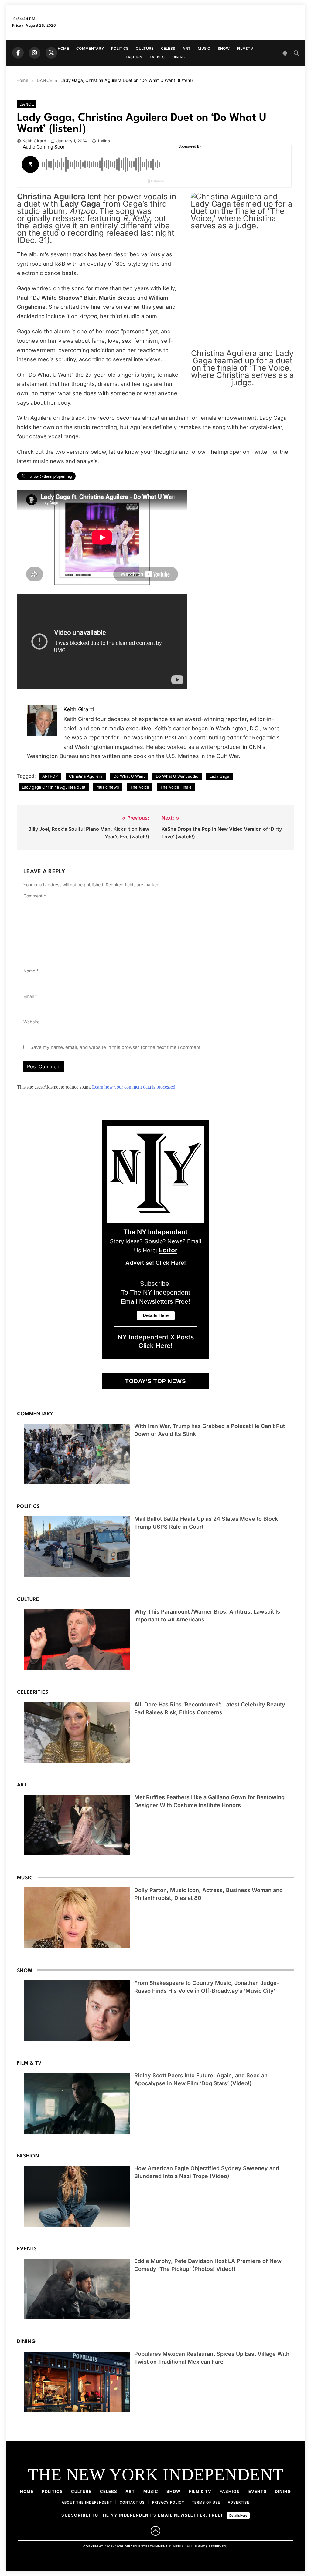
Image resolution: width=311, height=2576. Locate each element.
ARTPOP (50, 776)
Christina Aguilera (86, 776)
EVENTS (157, 57)
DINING (179, 57)
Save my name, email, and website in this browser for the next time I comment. (116, 1047)
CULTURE (145, 48)
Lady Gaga (219, 776)
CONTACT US (132, 2502)
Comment (35, 896)
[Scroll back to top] (155, 2531)
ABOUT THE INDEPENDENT (87, 2502)
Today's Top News (155, 1381)
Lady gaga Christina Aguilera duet (54, 787)
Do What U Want (129, 776)
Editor (168, 1250)
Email (30, 996)
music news (108, 787)
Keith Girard (34, 141)
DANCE (27, 104)
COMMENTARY (90, 48)
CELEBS (168, 48)
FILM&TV (245, 48)
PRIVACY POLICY (168, 2502)
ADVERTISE (239, 2502)
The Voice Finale (176, 787)
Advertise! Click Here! (156, 1263)
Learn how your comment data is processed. (134, 1087)
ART (186, 48)
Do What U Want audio (177, 776)
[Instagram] (35, 53)
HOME (63, 48)
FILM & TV (200, 2491)
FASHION (134, 57)
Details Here (238, 2515)
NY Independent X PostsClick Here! (156, 1341)
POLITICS (120, 48)
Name (31, 971)
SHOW (224, 48)
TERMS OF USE (206, 2502)
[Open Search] (296, 53)
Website (31, 1022)
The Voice (140, 787)
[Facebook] (18, 53)
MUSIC (204, 48)
